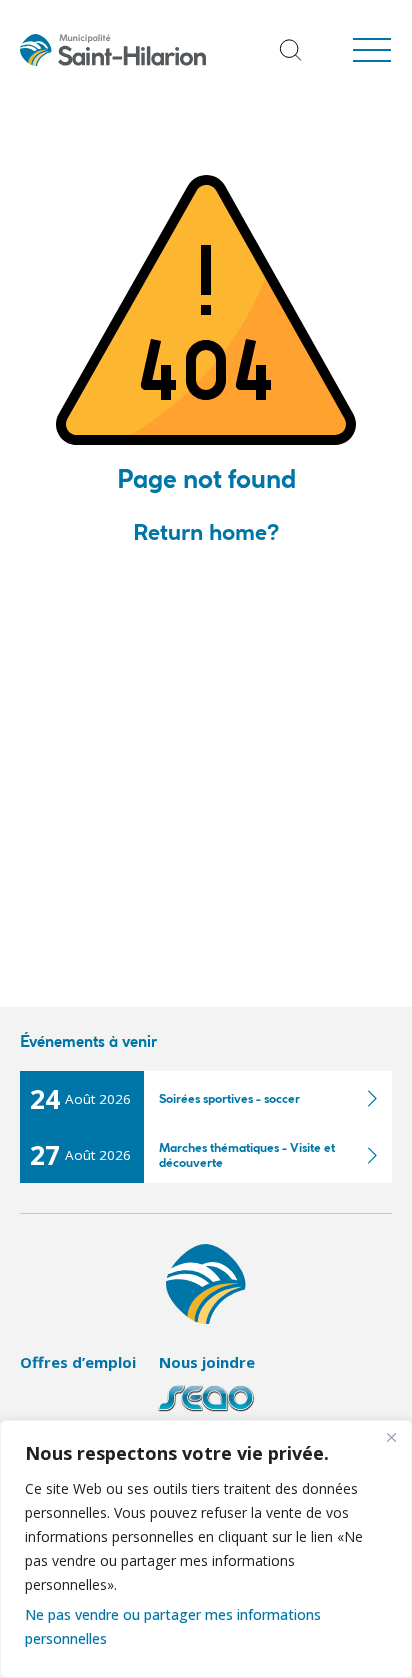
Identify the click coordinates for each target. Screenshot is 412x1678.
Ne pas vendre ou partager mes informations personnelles (173, 1626)
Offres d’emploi (78, 1362)
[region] (206, 1549)
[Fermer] (391, 1437)
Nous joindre (207, 1362)
